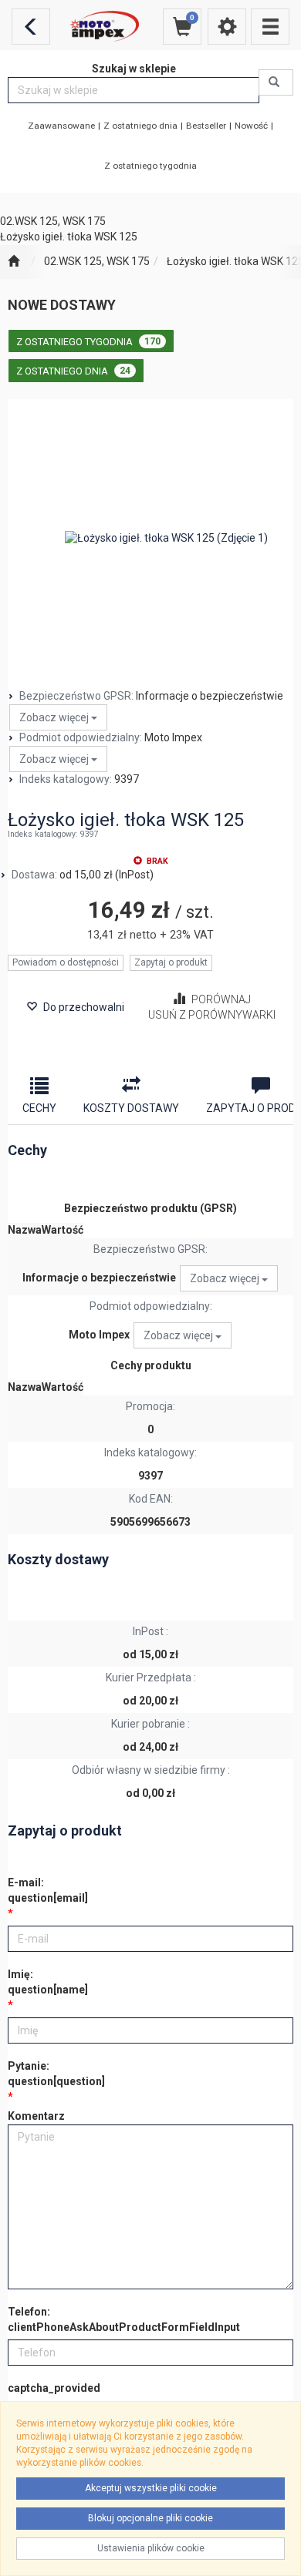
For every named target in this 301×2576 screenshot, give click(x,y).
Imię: (48, 1982)
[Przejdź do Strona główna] (14, 262)
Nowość (251, 126)
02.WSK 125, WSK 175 (97, 261)
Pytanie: (56, 2074)
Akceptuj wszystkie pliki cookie (151, 2488)
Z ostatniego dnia (140, 126)
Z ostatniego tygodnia (150, 166)
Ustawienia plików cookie (151, 2548)
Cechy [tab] (39, 1108)
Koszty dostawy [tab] (131, 1108)
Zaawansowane (61, 126)
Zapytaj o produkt (171, 962)
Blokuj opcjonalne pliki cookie (150, 2518)
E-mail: (48, 1890)
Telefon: (124, 2319)
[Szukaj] (276, 82)
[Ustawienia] (227, 27)
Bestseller (206, 126)
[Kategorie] (270, 27)
